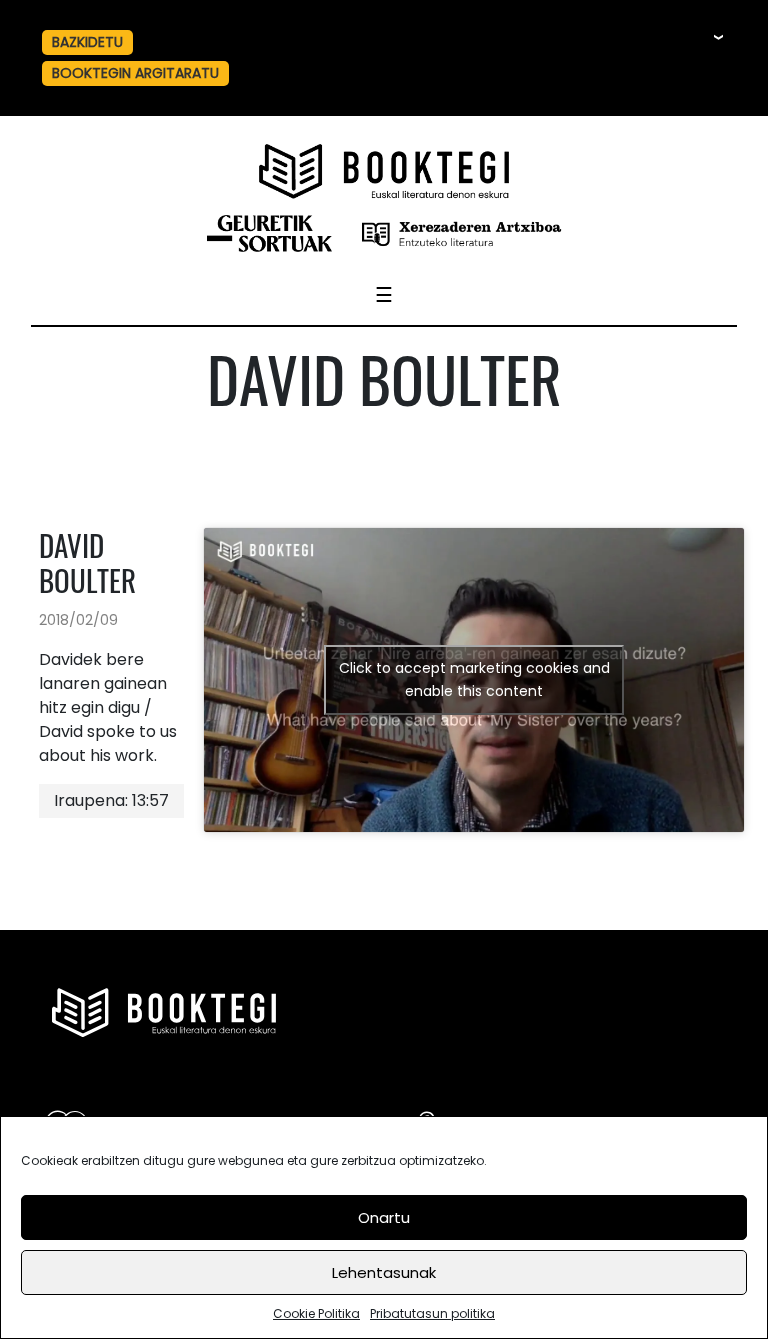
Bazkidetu (87, 42)
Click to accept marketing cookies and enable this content (474, 679)
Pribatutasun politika (432, 1313)
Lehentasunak (384, 1272)
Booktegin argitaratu (135, 73)
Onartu (384, 1217)
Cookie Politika (316, 1313)
